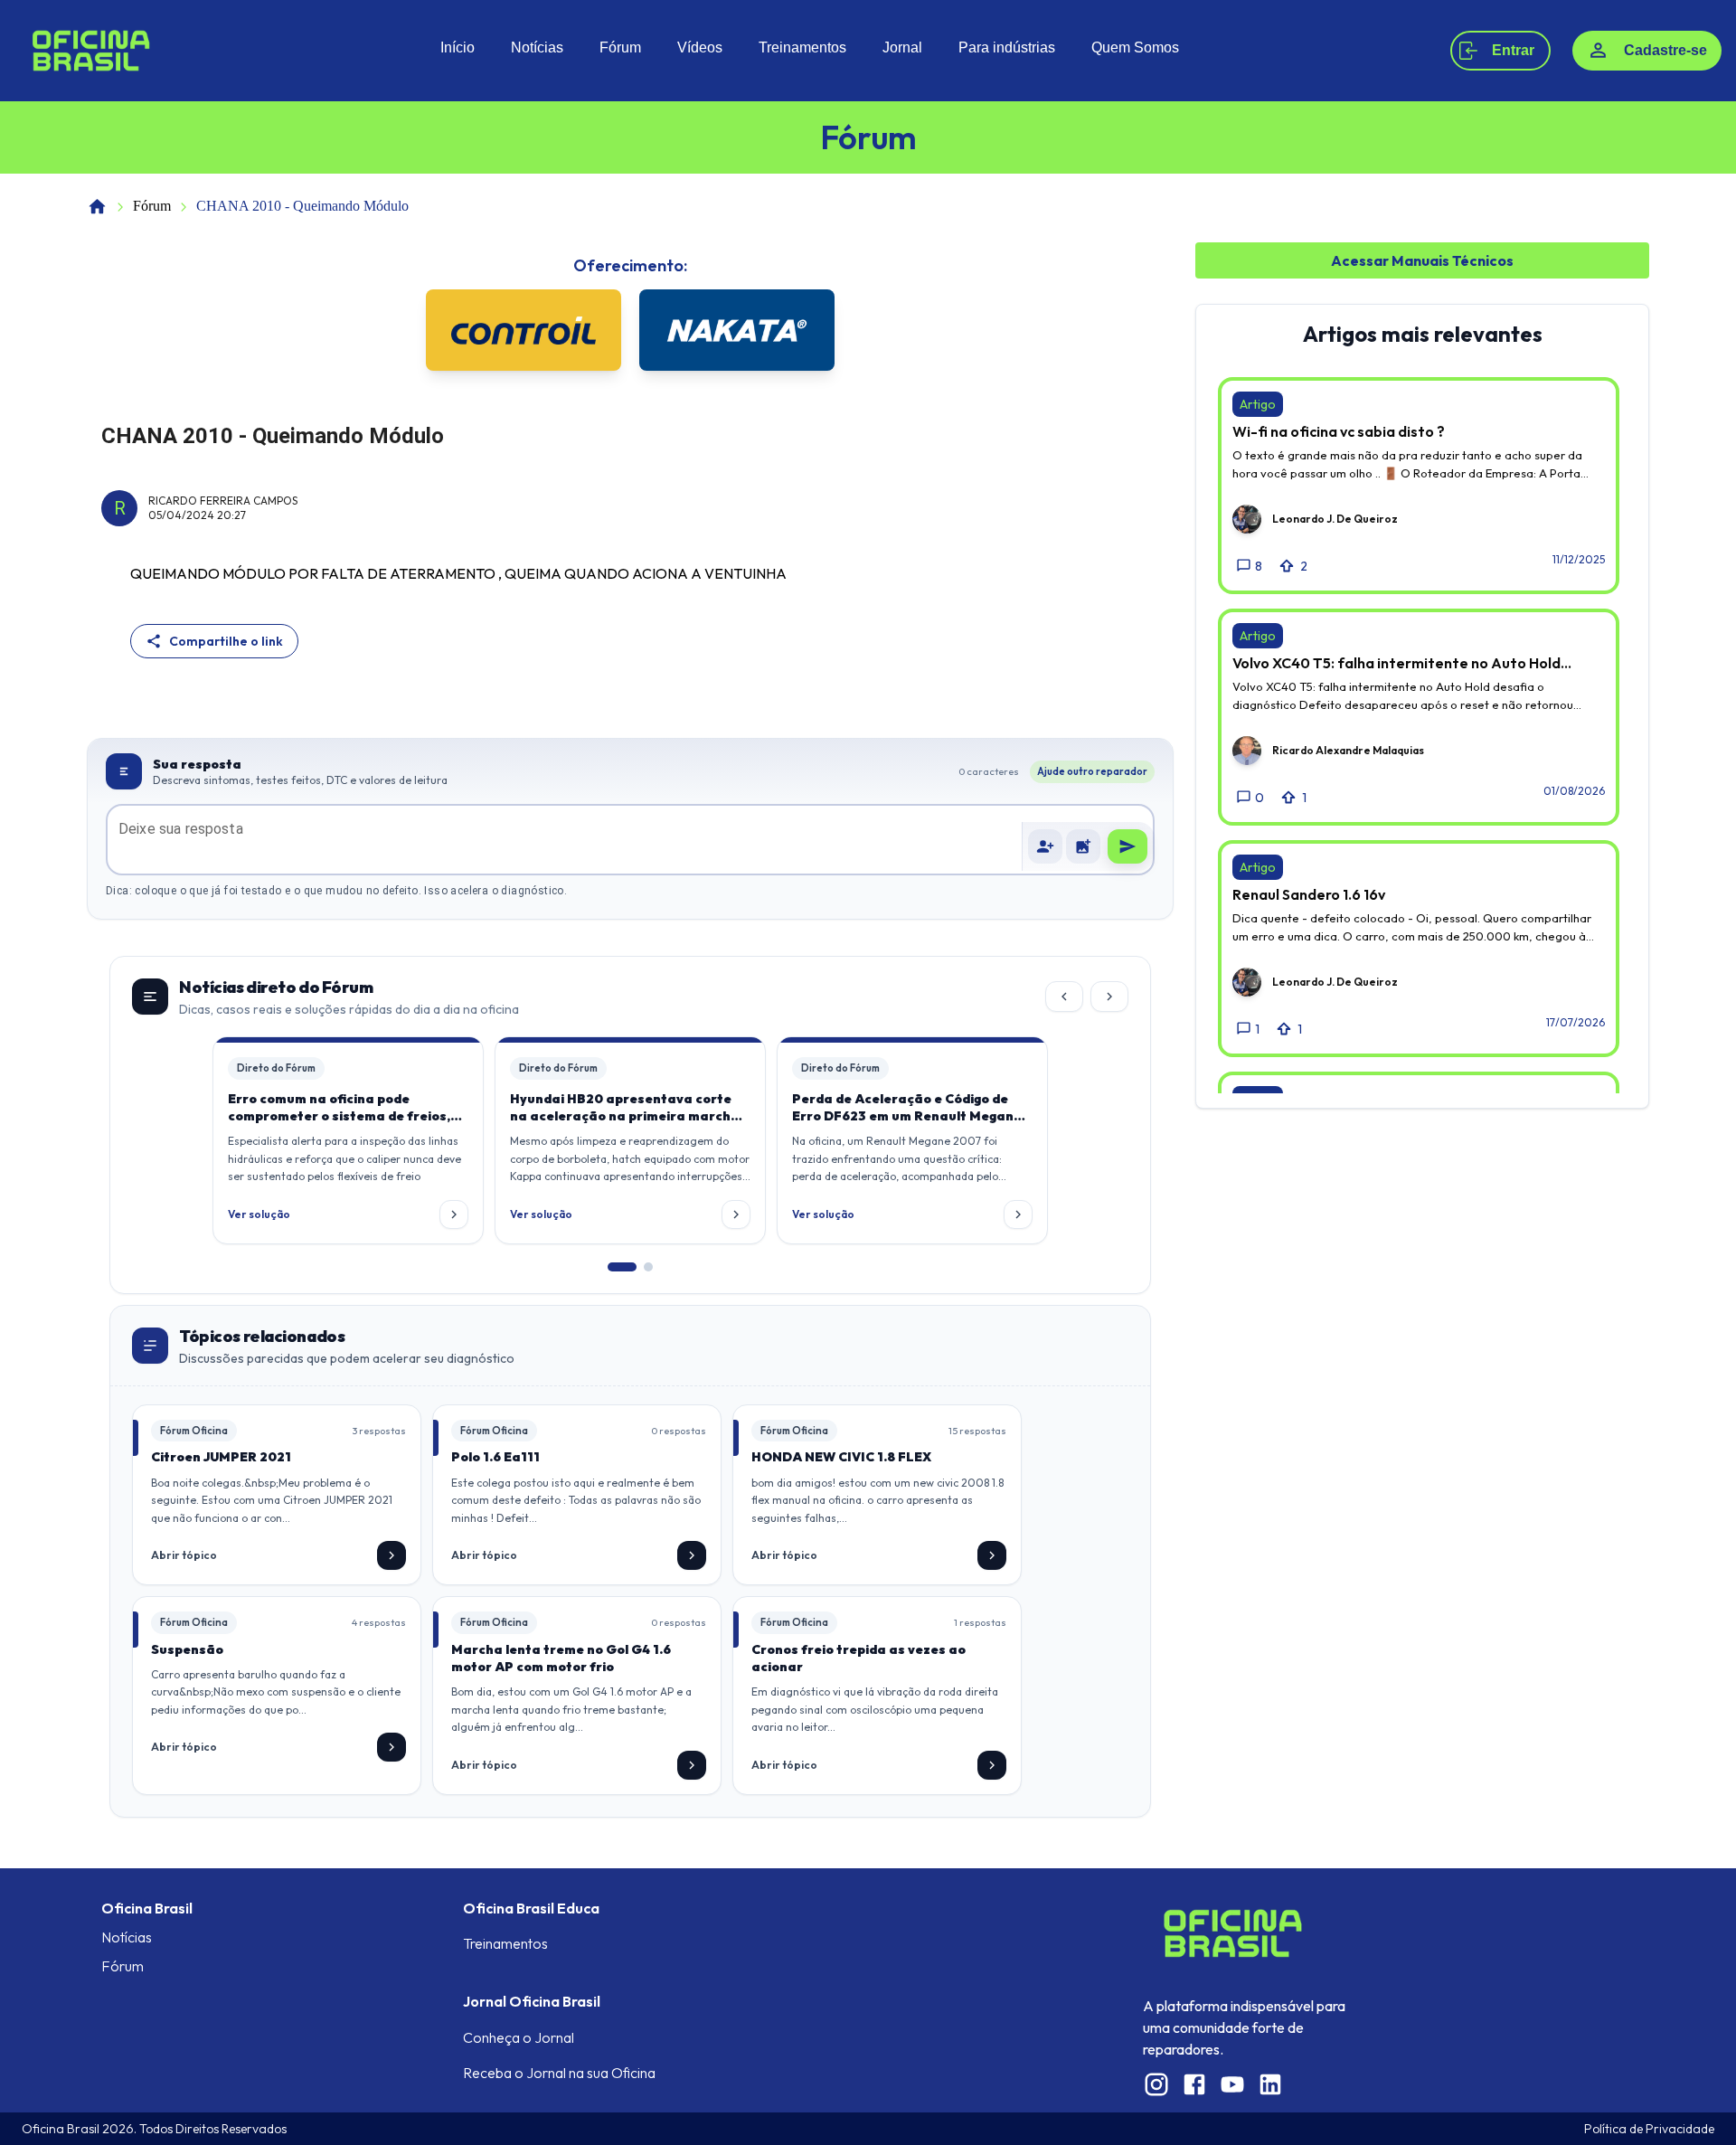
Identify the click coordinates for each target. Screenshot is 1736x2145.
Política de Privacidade (1649, 2129)
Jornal (902, 47)
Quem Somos (1135, 47)
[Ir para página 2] (648, 1267)
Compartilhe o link (226, 641)
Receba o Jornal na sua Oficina (559, 2073)
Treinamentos (802, 47)
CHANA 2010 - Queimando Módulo (302, 206)
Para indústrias (1007, 47)
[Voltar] (1064, 997)
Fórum (620, 47)
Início (458, 47)
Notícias (537, 47)
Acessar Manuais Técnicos (1422, 260)
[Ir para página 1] (622, 1267)
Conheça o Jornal (519, 2037)
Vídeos (700, 47)
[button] (1083, 846)
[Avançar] (1109, 997)
